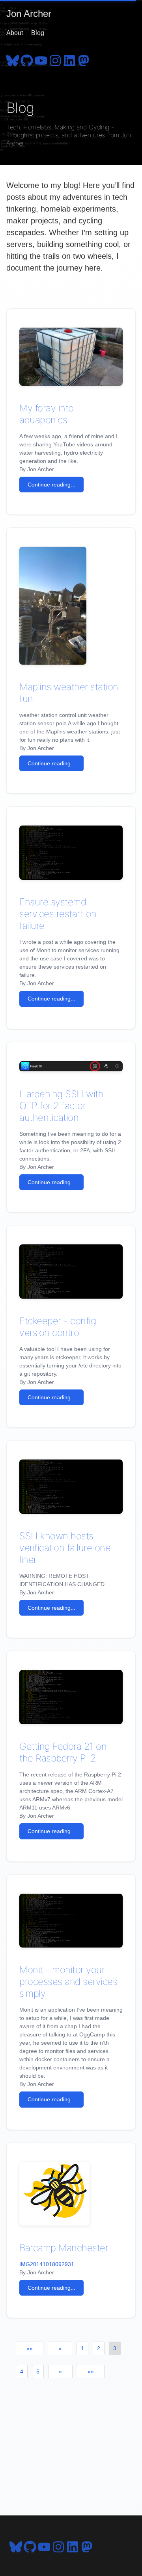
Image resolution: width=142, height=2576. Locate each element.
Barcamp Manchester (64, 2248)
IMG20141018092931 (47, 2264)
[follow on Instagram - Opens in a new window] (55, 59)
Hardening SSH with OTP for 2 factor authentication (61, 1106)
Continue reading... (51, 485)
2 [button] (99, 2348)
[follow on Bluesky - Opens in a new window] (13, 59)
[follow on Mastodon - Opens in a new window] (84, 59)
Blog (38, 33)
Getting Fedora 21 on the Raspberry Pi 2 (63, 1752)
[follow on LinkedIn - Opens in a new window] (69, 59)
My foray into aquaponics (47, 414)
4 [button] (22, 2371)
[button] (30, 2348)
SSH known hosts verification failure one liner (65, 1548)
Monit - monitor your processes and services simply (68, 1982)
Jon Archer (29, 14)
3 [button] (115, 2348)
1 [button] (82, 2348)
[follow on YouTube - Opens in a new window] (41, 59)
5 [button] (38, 2371)
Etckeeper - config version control (58, 1327)
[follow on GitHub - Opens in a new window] (27, 59)
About (15, 33)
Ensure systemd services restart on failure (58, 914)
